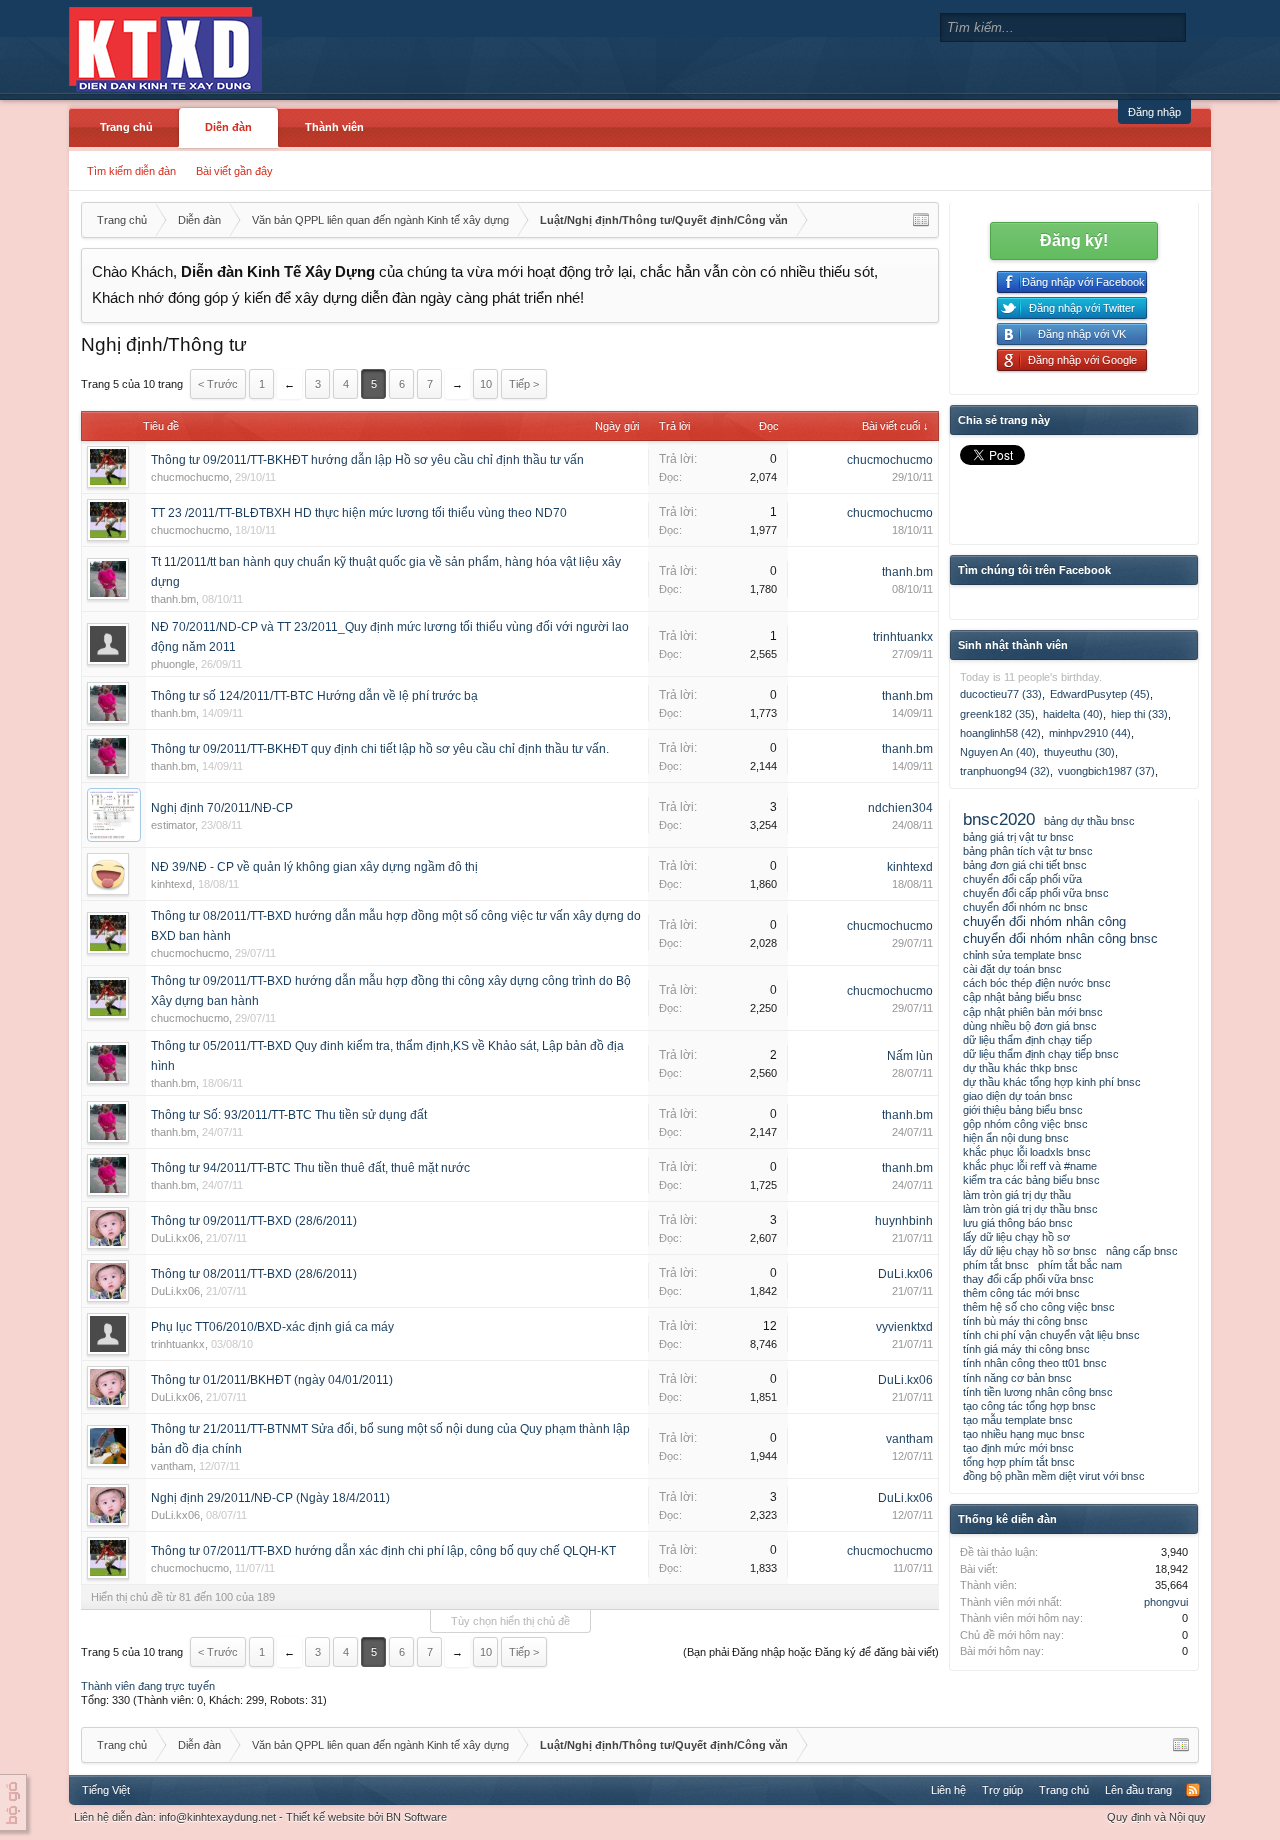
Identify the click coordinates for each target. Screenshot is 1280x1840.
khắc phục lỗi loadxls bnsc (1027, 1152)
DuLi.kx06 (175, 1238)
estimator (173, 825)
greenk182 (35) (997, 714)
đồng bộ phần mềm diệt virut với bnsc (1054, 1476)
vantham (172, 1466)
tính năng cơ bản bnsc (1017, 1378)
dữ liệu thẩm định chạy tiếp (1027, 1040)
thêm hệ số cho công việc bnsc (1039, 1307)
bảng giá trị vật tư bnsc (1018, 837)
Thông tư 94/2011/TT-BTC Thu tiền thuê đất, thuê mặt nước (310, 1168)
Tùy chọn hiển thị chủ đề (510, 1621)
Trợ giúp (1002, 1790)
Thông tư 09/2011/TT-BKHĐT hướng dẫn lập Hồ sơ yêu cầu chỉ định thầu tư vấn (367, 460)
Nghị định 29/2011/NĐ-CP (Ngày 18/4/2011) (270, 1498)
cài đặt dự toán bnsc (1012, 969)
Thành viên (334, 127)
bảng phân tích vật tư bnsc (1028, 851)
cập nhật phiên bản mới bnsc (1033, 1012)
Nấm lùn (910, 1056)
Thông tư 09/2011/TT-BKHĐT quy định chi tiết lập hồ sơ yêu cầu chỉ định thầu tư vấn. (380, 749)
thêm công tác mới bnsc (1021, 1293)
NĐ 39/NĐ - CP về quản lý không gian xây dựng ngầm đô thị (314, 867)
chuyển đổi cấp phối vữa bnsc (1036, 893)
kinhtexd (171, 884)
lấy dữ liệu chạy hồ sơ (1016, 1237)
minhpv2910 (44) (1090, 733)
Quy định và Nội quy (1156, 1817)
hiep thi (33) (1139, 714)
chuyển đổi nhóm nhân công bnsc (1060, 938)
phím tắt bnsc (996, 1265)
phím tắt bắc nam (1080, 1265)
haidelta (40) (1073, 714)
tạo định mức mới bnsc (1018, 1448)
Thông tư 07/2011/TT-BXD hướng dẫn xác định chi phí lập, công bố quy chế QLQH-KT (383, 1551)
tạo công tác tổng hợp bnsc (1029, 1406)
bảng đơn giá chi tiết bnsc (1025, 865)
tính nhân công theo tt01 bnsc (1035, 1363)
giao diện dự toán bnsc (1018, 1096)
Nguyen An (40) (998, 752)
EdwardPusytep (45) (1100, 694)
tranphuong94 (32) (1005, 771)
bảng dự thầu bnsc (1089, 821)
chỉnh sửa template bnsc (1022, 955)
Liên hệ (948, 1790)
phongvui (1166, 1602)
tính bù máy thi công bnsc (1025, 1321)
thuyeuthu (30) (1079, 752)
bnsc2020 (999, 819)
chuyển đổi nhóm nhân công (1044, 921)
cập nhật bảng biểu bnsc (1022, 997)
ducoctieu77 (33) (1001, 694)
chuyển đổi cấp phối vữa (1022, 879)
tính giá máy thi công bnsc (1026, 1349)
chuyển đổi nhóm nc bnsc (1025, 907)
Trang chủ (126, 127)
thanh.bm (173, 599)
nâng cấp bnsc (1142, 1251)
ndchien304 (900, 808)
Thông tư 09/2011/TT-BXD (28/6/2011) (254, 1221)
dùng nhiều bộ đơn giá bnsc (1030, 1026)
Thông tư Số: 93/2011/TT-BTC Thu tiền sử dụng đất (289, 1115)
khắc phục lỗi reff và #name (1030, 1166)
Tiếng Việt (106, 1790)
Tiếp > (524, 384)
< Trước (218, 384)
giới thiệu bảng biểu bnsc (1023, 1110)
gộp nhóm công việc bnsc (1025, 1124)
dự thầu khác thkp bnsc (1020, 1068)
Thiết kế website (325, 1817)
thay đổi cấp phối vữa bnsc (1028, 1279)
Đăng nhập (1154, 112)
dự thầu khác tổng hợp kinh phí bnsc (1052, 1082)
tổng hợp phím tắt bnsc (1019, 1462)
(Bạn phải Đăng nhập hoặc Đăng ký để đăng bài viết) (811, 1652)
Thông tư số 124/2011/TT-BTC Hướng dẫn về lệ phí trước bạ (314, 696)
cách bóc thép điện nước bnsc (1037, 983)
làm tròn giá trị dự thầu (1017, 1195)
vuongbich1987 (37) (1106, 771)
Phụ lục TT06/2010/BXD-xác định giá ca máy (272, 1327)
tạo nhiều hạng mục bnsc (1024, 1434)
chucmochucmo (190, 477)
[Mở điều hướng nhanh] (921, 220)
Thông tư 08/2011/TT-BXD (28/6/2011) (254, 1274)
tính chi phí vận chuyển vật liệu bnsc (1051, 1335)
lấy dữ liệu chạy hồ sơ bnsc (1030, 1251)
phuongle (173, 664)
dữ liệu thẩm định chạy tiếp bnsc (1041, 1054)
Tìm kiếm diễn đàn (131, 171)
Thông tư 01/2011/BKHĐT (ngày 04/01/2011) (272, 1380)
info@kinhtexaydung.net (217, 1817)
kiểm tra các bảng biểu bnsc (1031, 1180)
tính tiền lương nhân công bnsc (1038, 1392)
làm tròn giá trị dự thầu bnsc (1030, 1209)
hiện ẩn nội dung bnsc (1016, 1138)
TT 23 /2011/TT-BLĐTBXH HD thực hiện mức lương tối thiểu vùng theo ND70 (359, 513)
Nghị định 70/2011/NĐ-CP (222, 808)
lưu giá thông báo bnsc (1018, 1223)
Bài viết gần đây (234, 171)
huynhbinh (904, 1221)
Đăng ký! (1074, 240)
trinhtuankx (903, 637)
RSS (1193, 1790)
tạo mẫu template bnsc (1018, 1420)
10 (486, 384)
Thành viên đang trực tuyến (148, 1686)
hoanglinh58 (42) (1000, 733)
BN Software (416, 1817)
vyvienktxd (904, 1327)
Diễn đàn (228, 127)
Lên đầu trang (1138, 1790)
